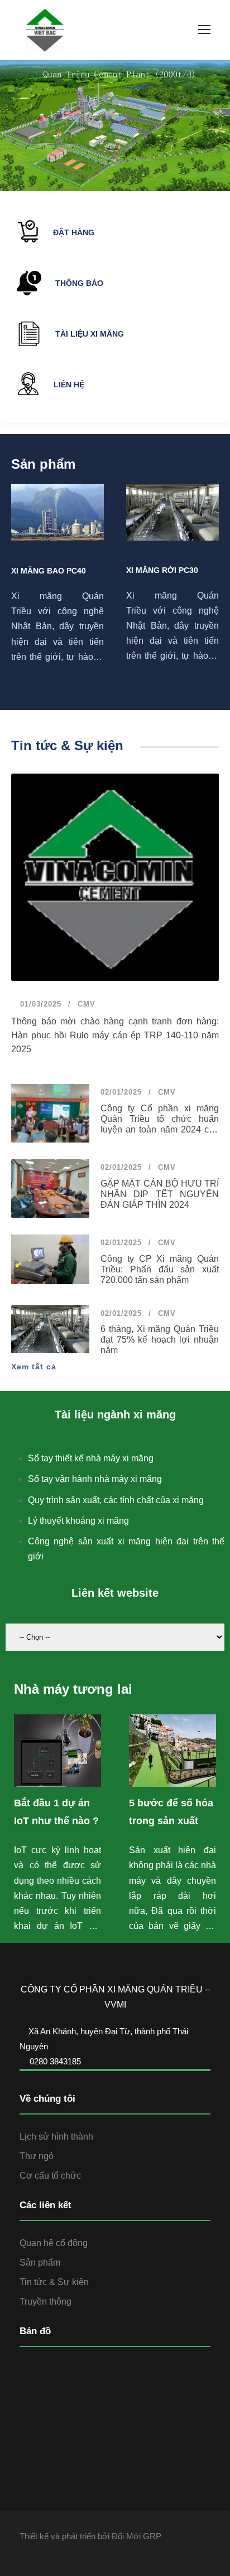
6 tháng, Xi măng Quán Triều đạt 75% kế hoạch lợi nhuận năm (160, 1340)
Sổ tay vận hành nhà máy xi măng (95, 1479)
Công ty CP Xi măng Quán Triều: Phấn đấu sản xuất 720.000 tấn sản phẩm (160, 1269)
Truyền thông (45, 2302)
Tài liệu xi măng (90, 334)
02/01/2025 (121, 1092)
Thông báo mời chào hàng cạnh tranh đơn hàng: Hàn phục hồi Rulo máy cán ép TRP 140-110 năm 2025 (115, 1035)
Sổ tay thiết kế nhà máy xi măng (91, 1458)
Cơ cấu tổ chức (50, 2176)
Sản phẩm (40, 2262)
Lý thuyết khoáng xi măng (78, 1521)
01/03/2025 (39, 1004)
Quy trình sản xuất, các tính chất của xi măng (116, 1500)
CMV (87, 1004)
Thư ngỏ (37, 2156)
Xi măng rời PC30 (162, 570)
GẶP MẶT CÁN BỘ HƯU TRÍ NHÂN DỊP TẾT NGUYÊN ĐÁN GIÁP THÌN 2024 (160, 1194)
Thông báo (79, 283)
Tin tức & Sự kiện (54, 2282)
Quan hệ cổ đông (54, 2243)
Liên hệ (69, 385)
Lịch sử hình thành (56, 2137)
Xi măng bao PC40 (49, 571)
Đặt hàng (74, 232)
